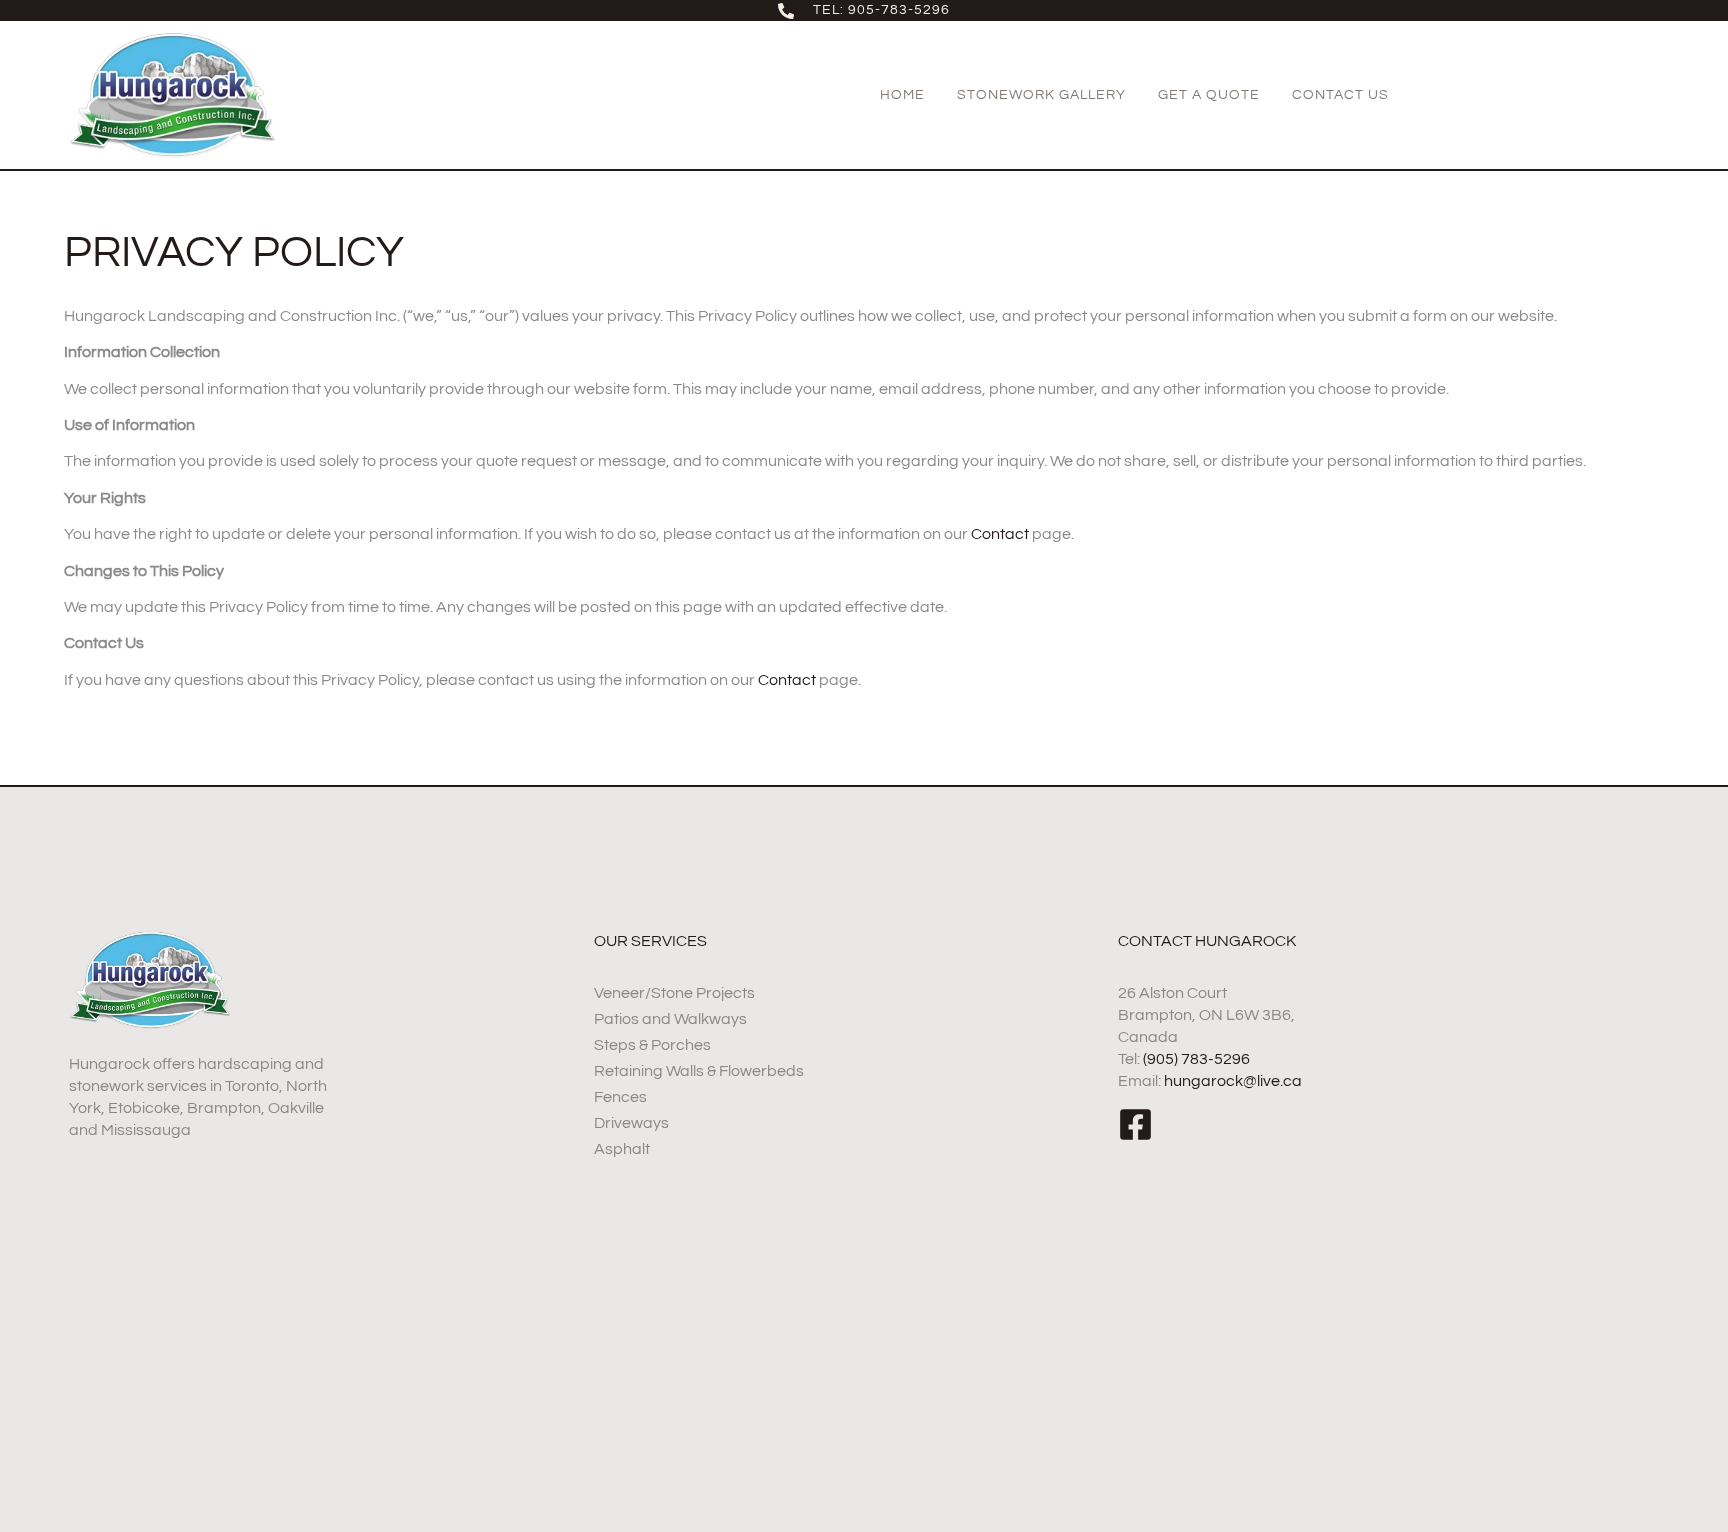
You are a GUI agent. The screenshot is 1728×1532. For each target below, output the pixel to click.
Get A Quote (1209, 95)
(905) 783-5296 (1196, 1059)
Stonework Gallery (1041, 95)
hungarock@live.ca (1233, 1081)
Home (902, 95)
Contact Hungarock (1207, 941)
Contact (1000, 534)
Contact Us (1340, 95)
